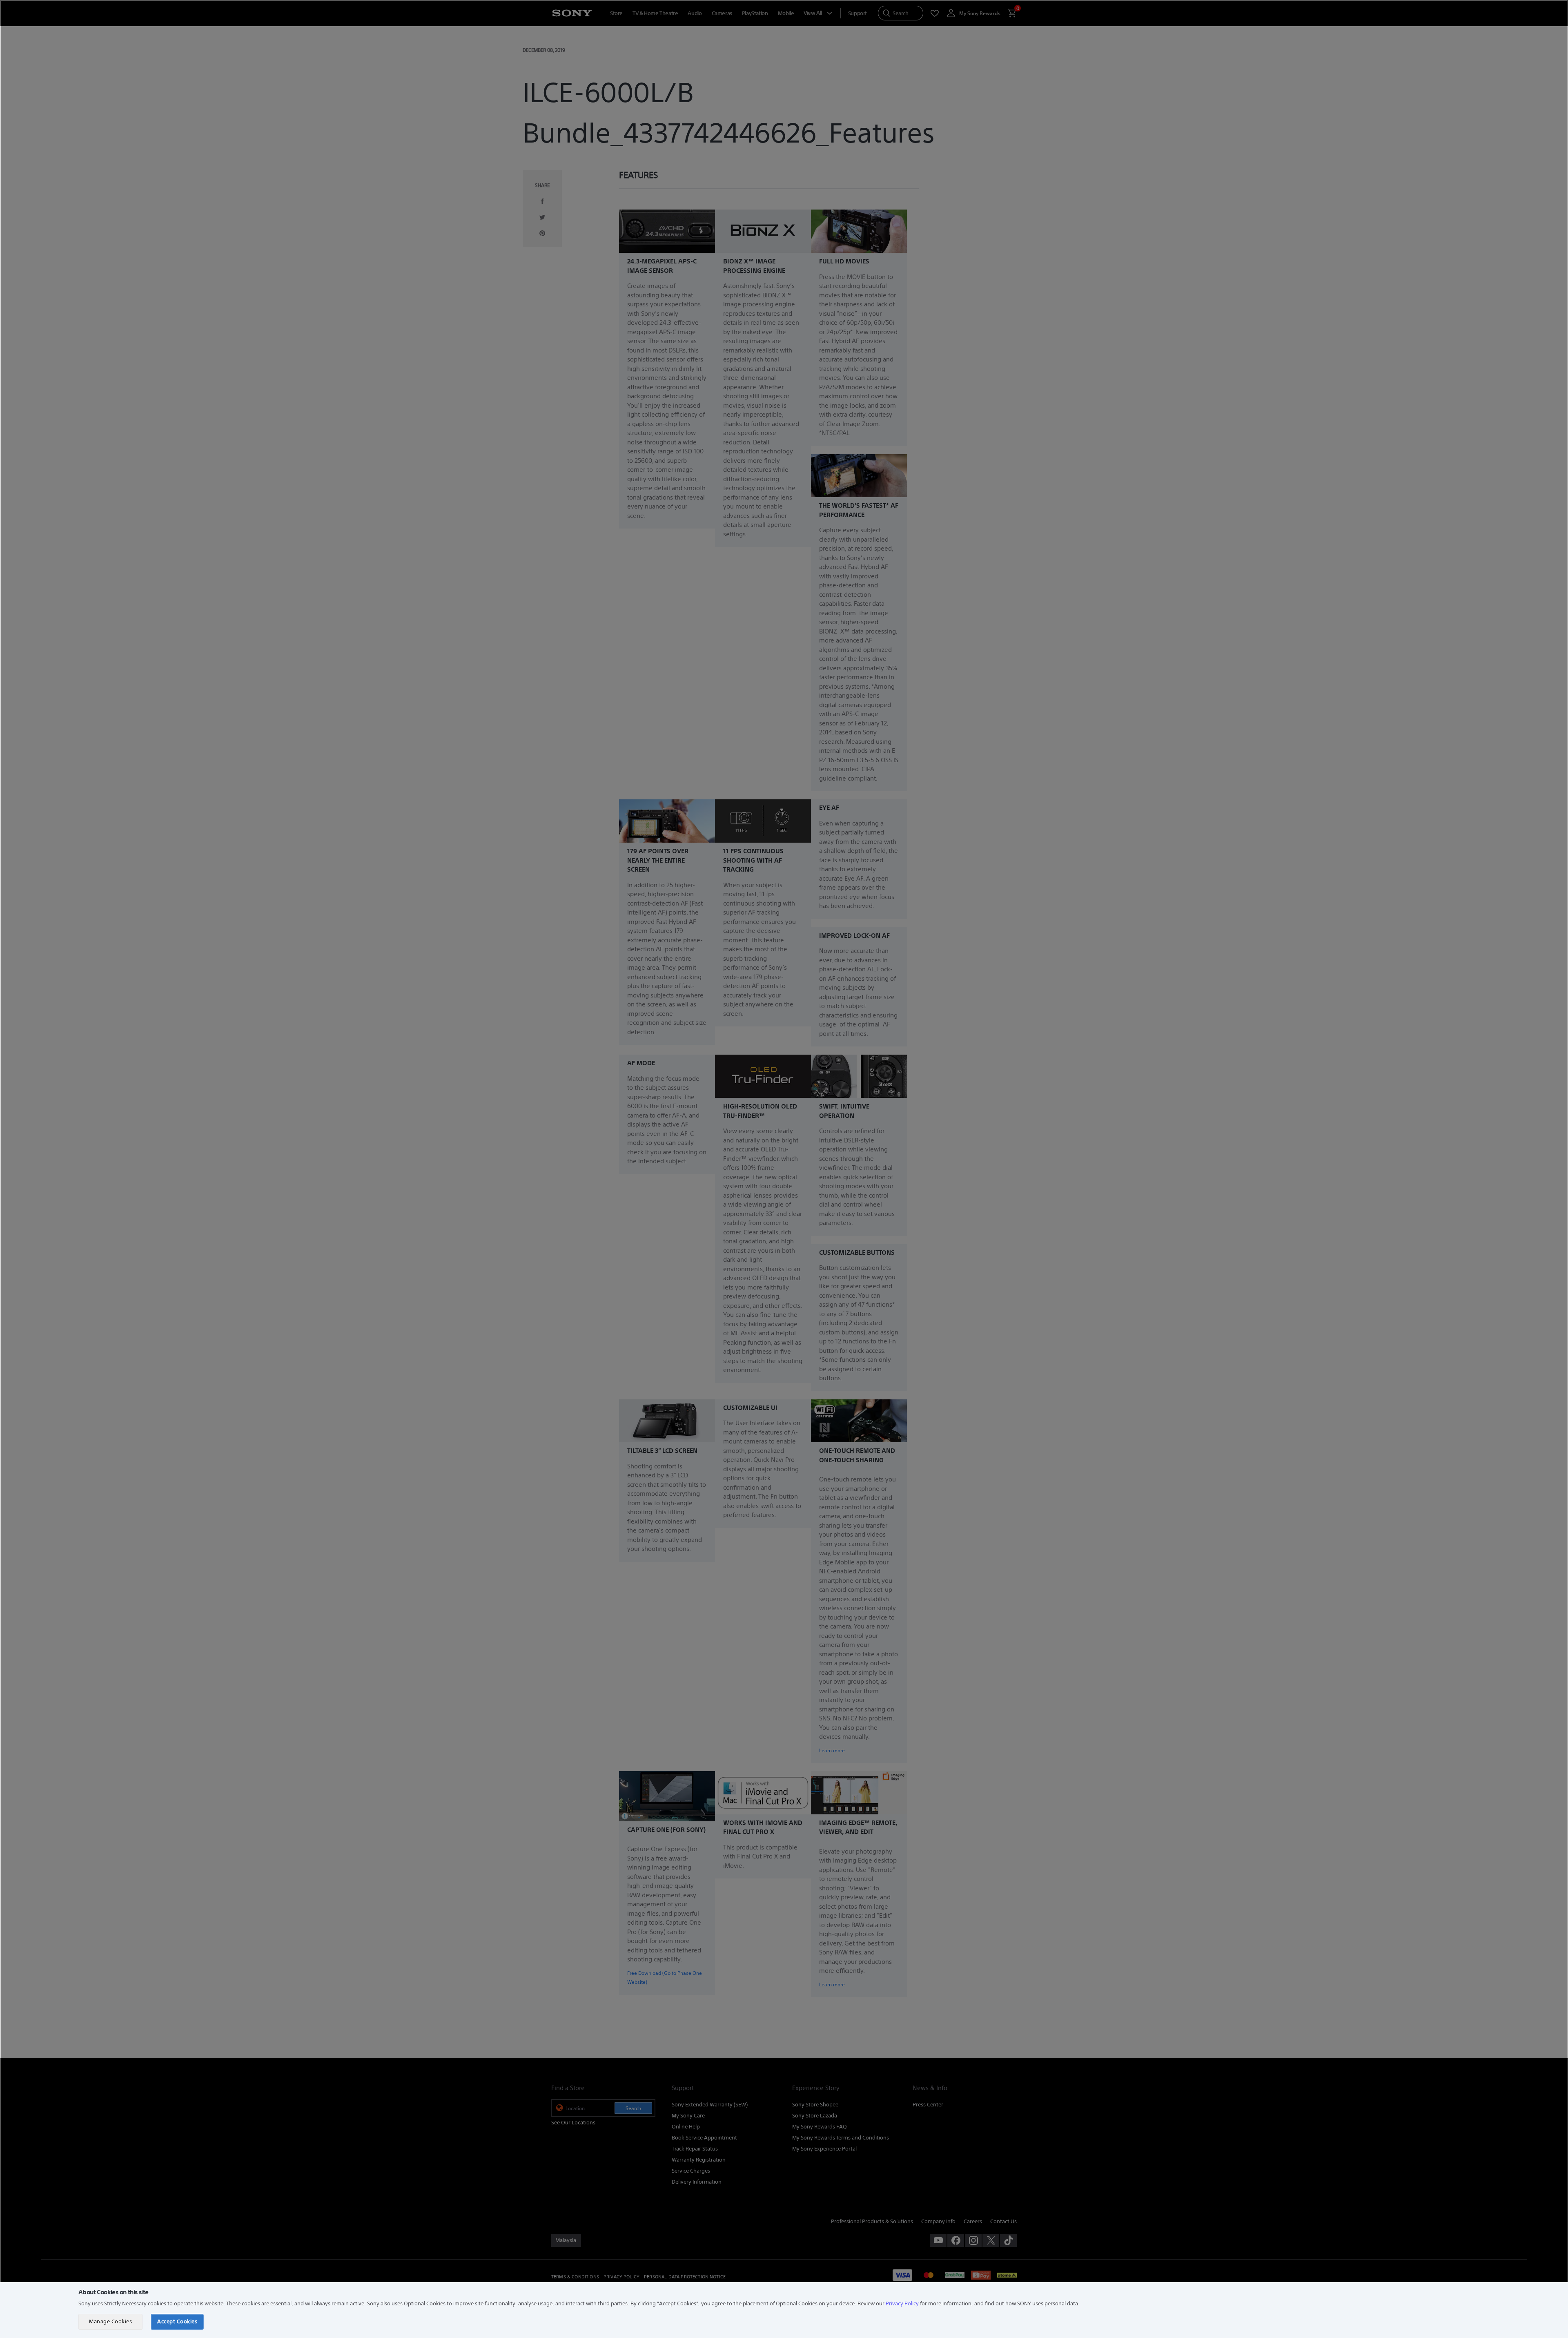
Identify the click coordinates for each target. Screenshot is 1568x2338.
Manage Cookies (110, 2321)
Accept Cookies (177, 2321)
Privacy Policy (902, 2303)
